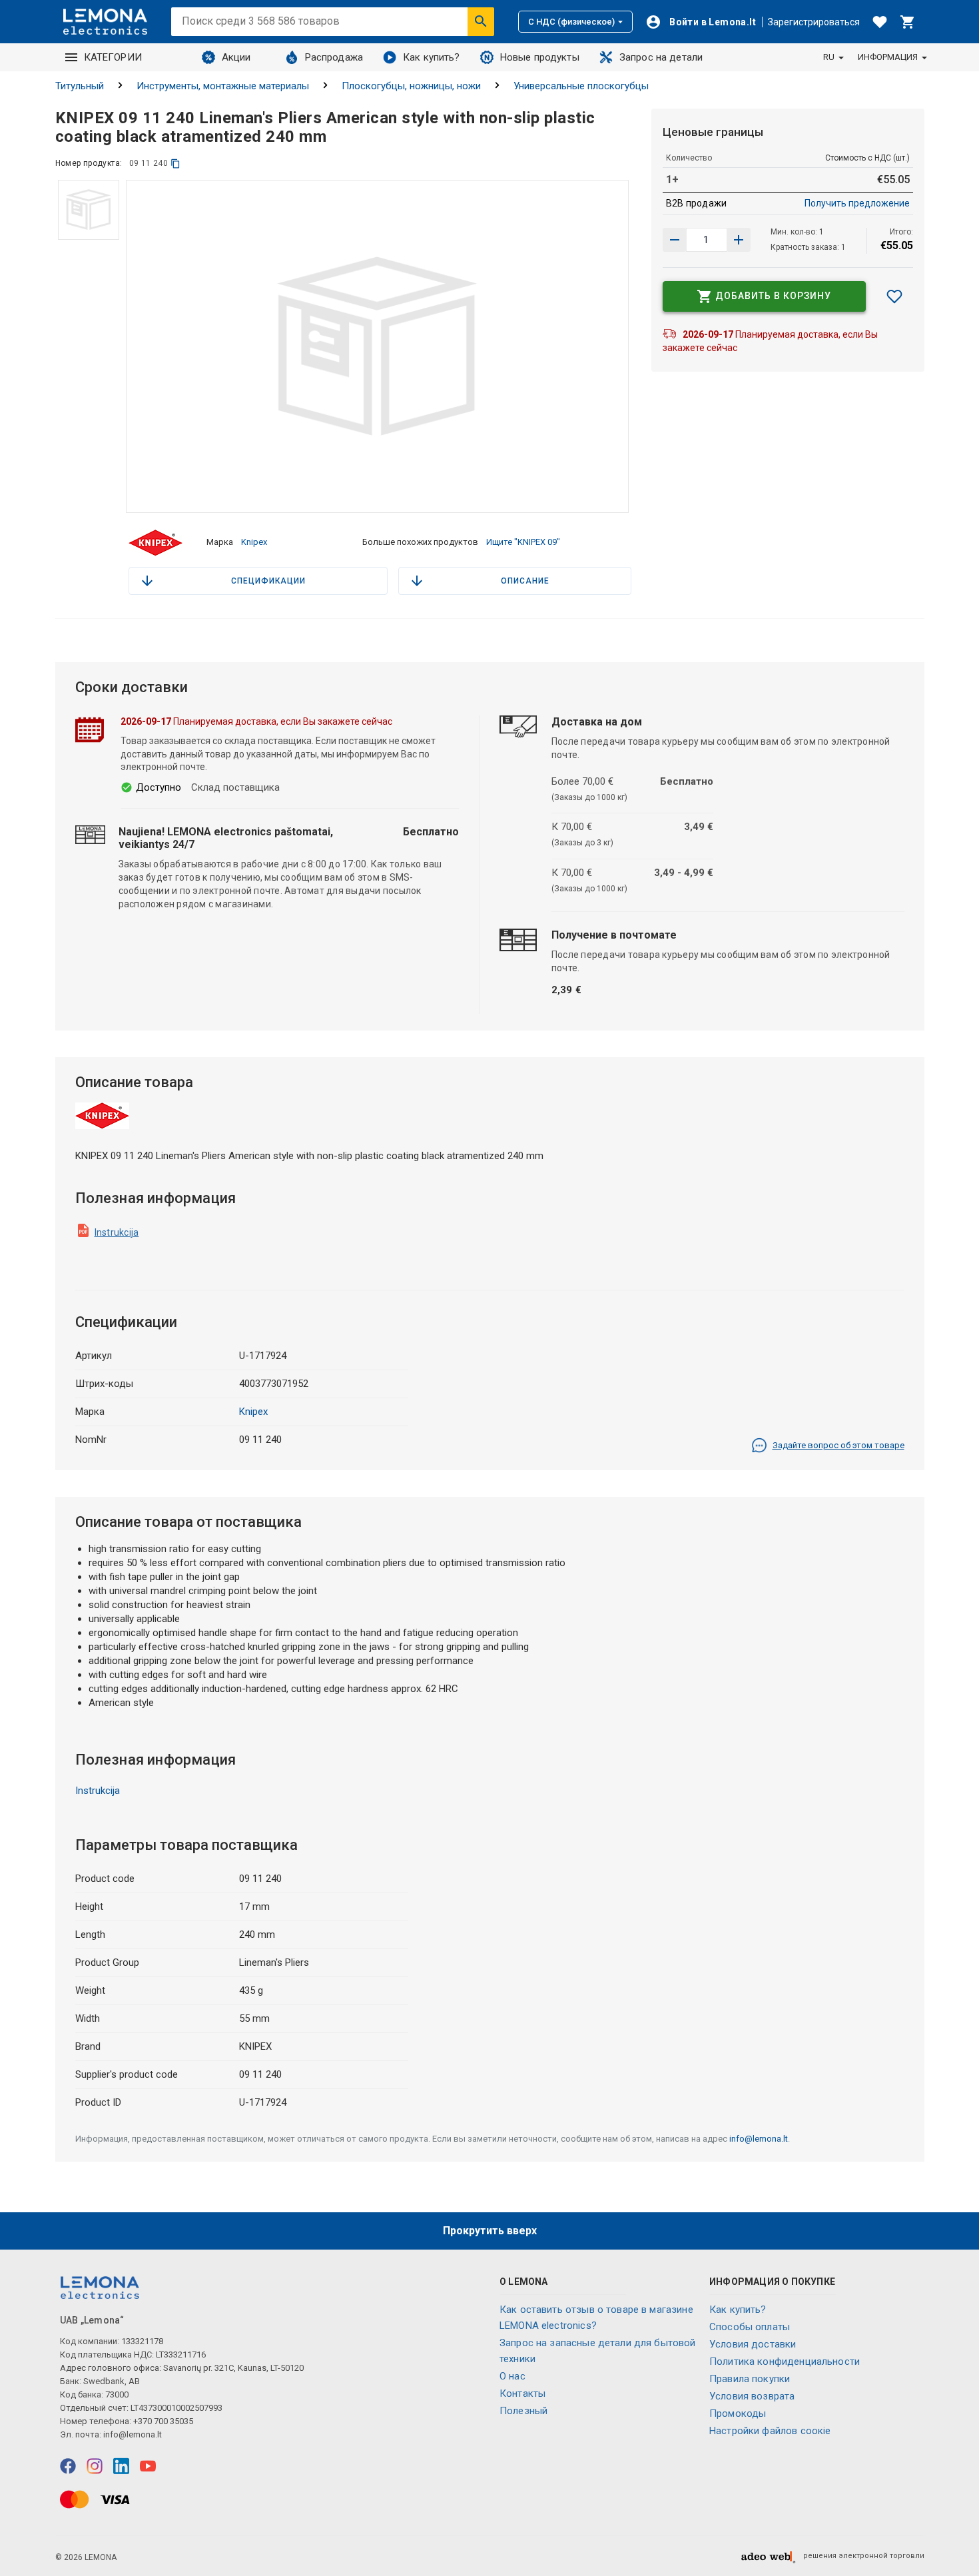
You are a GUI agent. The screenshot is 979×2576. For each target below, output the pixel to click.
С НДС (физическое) (571, 22)
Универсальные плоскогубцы (581, 86)
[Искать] (481, 21)
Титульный (80, 86)
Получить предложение (857, 203)
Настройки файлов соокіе (770, 2431)
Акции (236, 57)
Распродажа (334, 57)
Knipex (254, 542)
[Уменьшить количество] (739, 240)
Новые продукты (540, 57)
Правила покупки (750, 2379)
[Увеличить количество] (675, 240)
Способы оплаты (750, 2327)
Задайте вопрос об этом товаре (838, 1445)
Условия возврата (752, 2396)
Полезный (523, 2411)
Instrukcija (117, 1232)
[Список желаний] (880, 22)
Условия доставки (753, 2344)
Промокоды (738, 2413)
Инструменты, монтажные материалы (223, 86)
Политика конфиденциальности (785, 2361)
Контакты (522, 2393)
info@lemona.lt (759, 2139)
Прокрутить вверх (490, 2231)
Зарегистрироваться (814, 22)
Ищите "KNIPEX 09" (523, 542)
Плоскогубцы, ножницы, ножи (411, 86)
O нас (512, 2376)
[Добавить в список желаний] (894, 296)
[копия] (175, 164)
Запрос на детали (661, 57)
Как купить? (432, 57)
